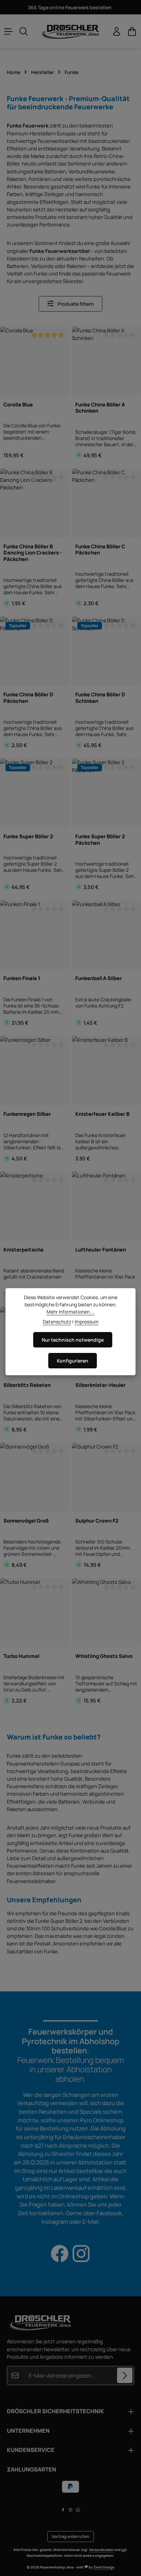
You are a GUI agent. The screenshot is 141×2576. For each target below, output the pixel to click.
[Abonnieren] (125, 2375)
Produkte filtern (75, 304)
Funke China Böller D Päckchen (28, 698)
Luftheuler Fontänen (101, 1250)
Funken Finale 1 (22, 978)
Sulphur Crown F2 (97, 1521)
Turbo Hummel (21, 1656)
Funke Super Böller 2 (28, 836)
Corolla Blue (18, 405)
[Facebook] (63, 2511)
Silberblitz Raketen (27, 1385)
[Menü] (9, 32)
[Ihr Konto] (117, 32)
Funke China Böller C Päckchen (100, 550)
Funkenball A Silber (99, 978)
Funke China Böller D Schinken (100, 698)
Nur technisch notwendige (73, 1340)
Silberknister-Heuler (100, 1385)
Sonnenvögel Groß (26, 1521)
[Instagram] (71, 2511)
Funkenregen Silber (27, 1114)
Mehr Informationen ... (71, 1312)
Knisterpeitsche (23, 1250)
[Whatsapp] (78, 2511)
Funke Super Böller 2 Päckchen (100, 839)
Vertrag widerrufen (70, 2536)
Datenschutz (57, 1322)
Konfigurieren (73, 1361)
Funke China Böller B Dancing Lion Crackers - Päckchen (33, 553)
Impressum (87, 1322)
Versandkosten (101, 2550)
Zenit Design (104, 2567)
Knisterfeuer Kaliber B (102, 1114)
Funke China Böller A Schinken (100, 408)
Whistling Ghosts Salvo (104, 1656)
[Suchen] (24, 32)
